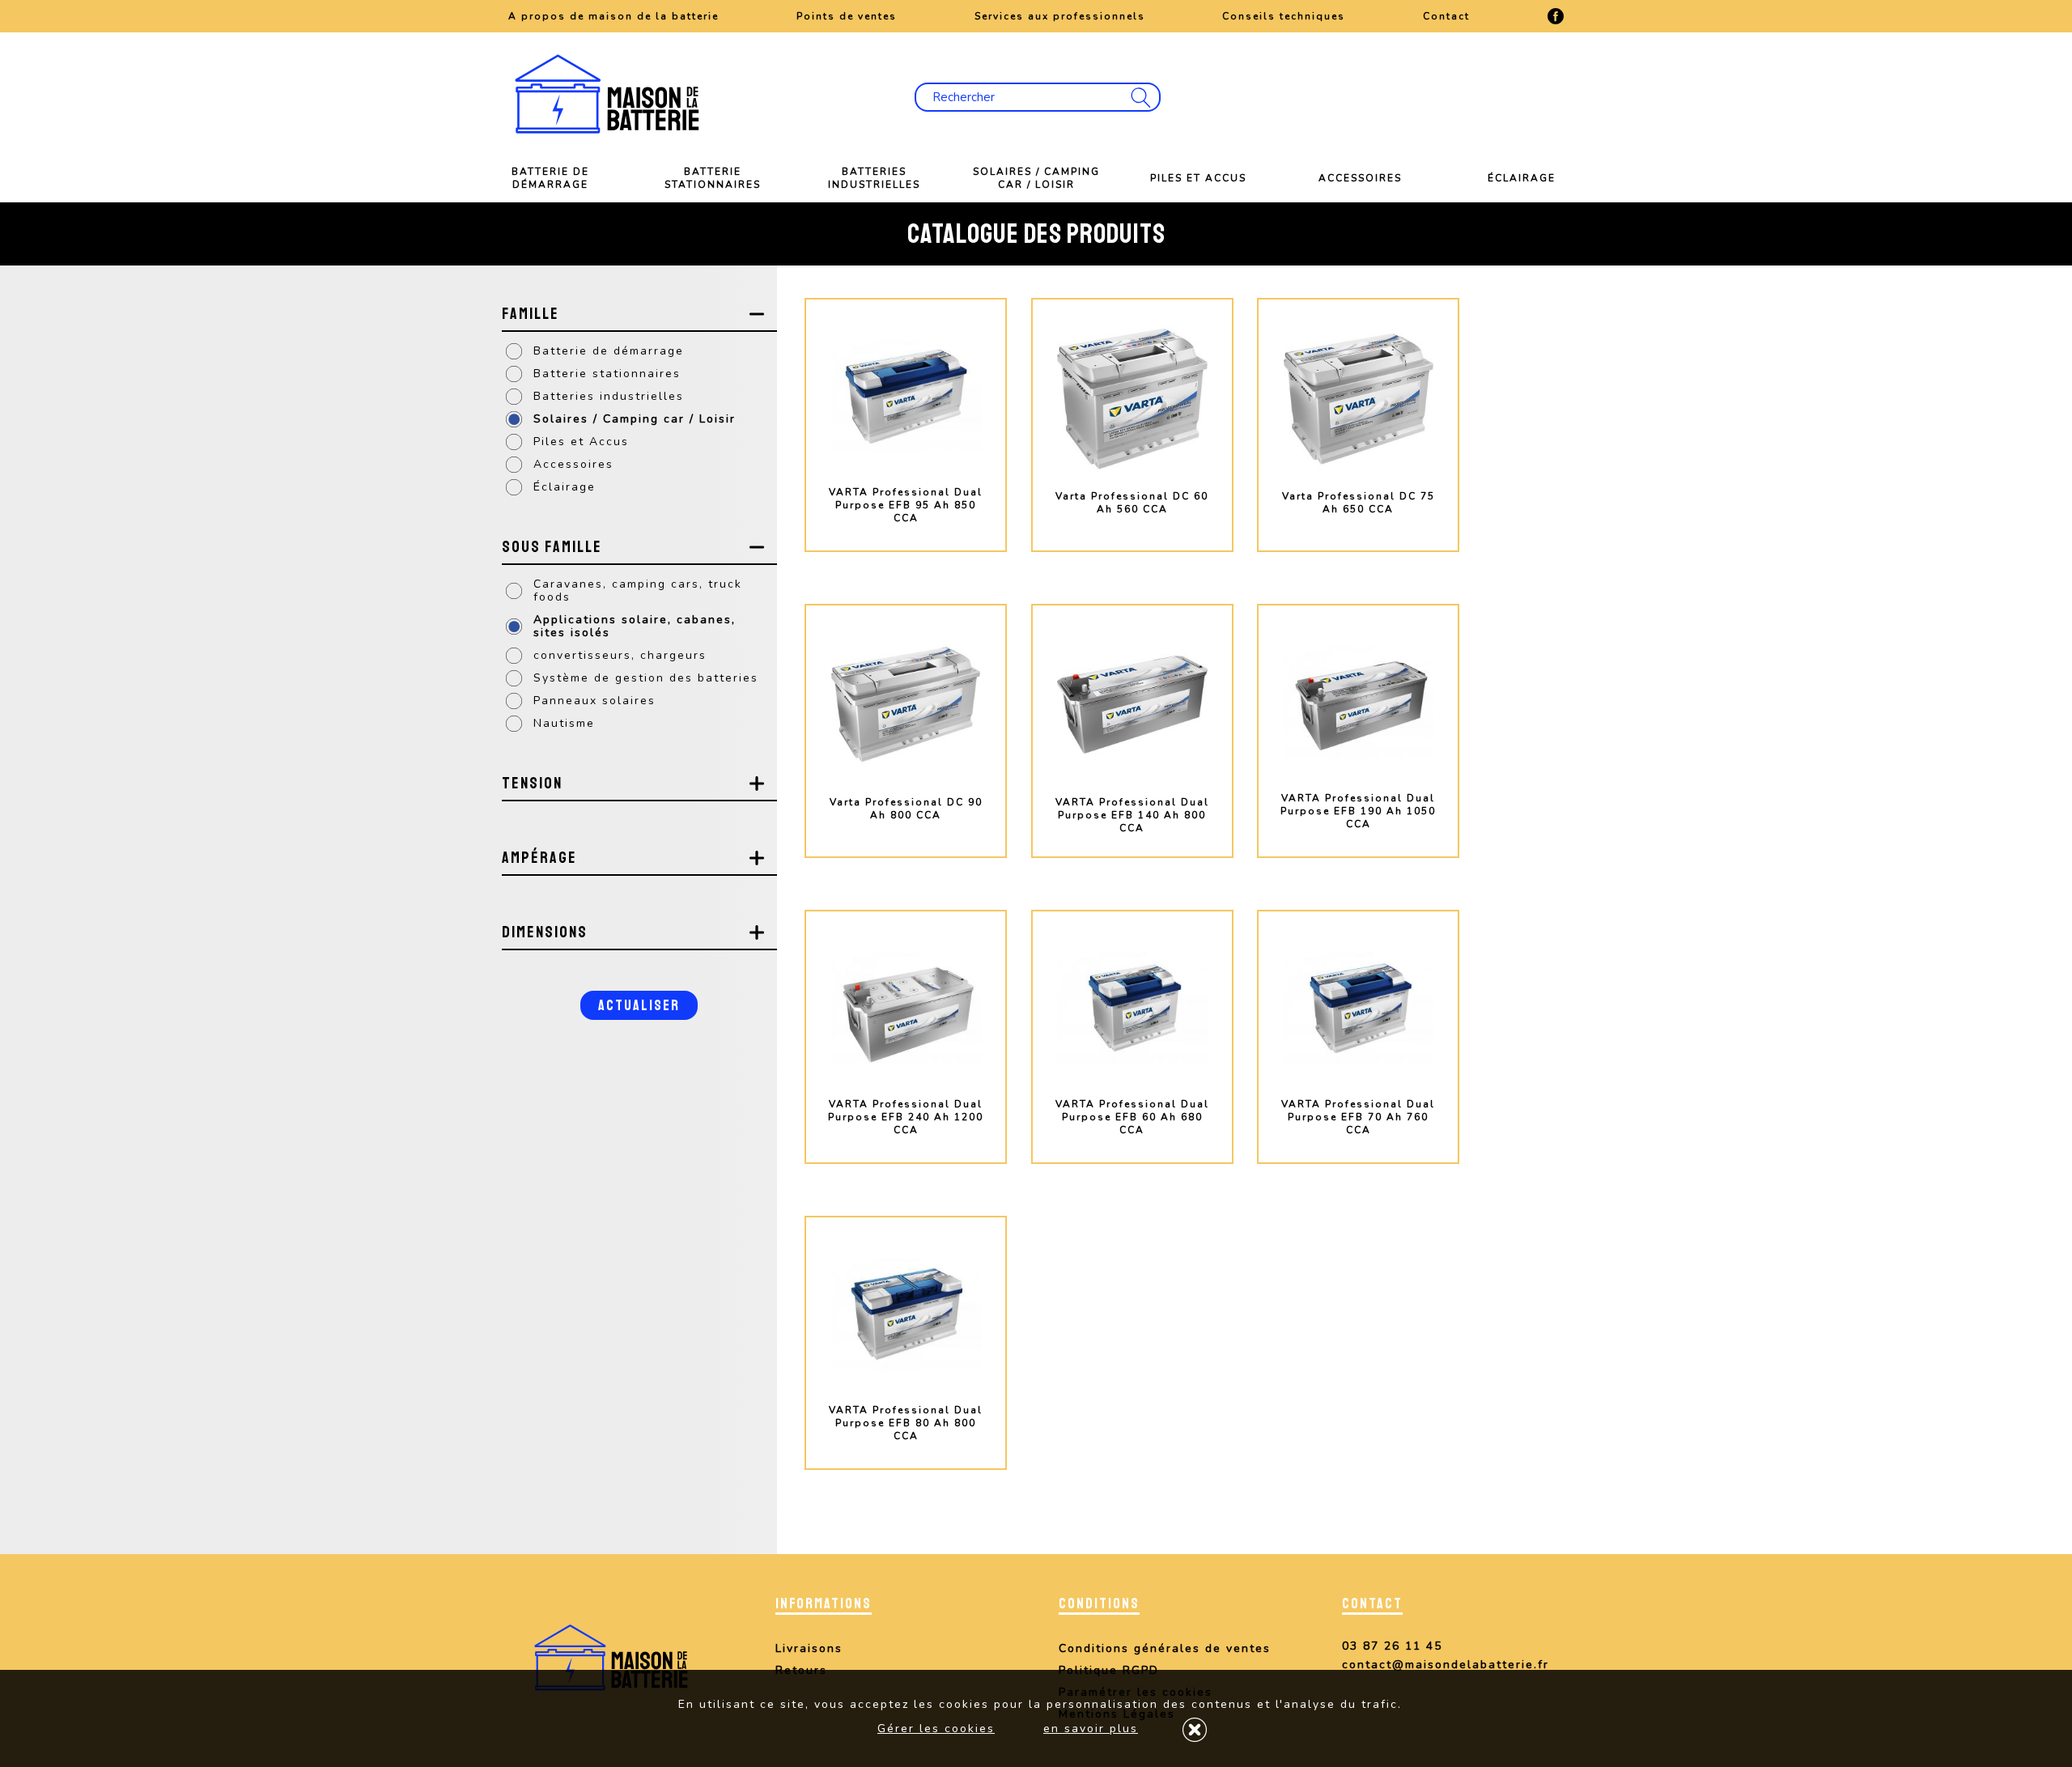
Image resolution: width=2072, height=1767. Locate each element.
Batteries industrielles (874, 178)
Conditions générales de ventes (1165, 1648)
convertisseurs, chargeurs (620, 655)
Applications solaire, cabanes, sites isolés (635, 626)
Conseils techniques (1284, 16)
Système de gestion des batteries (646, 678)
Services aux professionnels (1060, 16)
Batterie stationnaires (713, 178)
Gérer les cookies (936, 1729)
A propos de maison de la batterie (614, 16)
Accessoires (1360, 178)
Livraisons (809, 1648)
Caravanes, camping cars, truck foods (638, 590)
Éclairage (1522, 178)
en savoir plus (1091, 1729)
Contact (1446, 16)
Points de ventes (847, 16)
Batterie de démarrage (550, 178)
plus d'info (906, 564)
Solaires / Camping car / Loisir (1036, 178)
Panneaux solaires (594, 701)
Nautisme (564, 723)
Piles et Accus (1198, 178)
